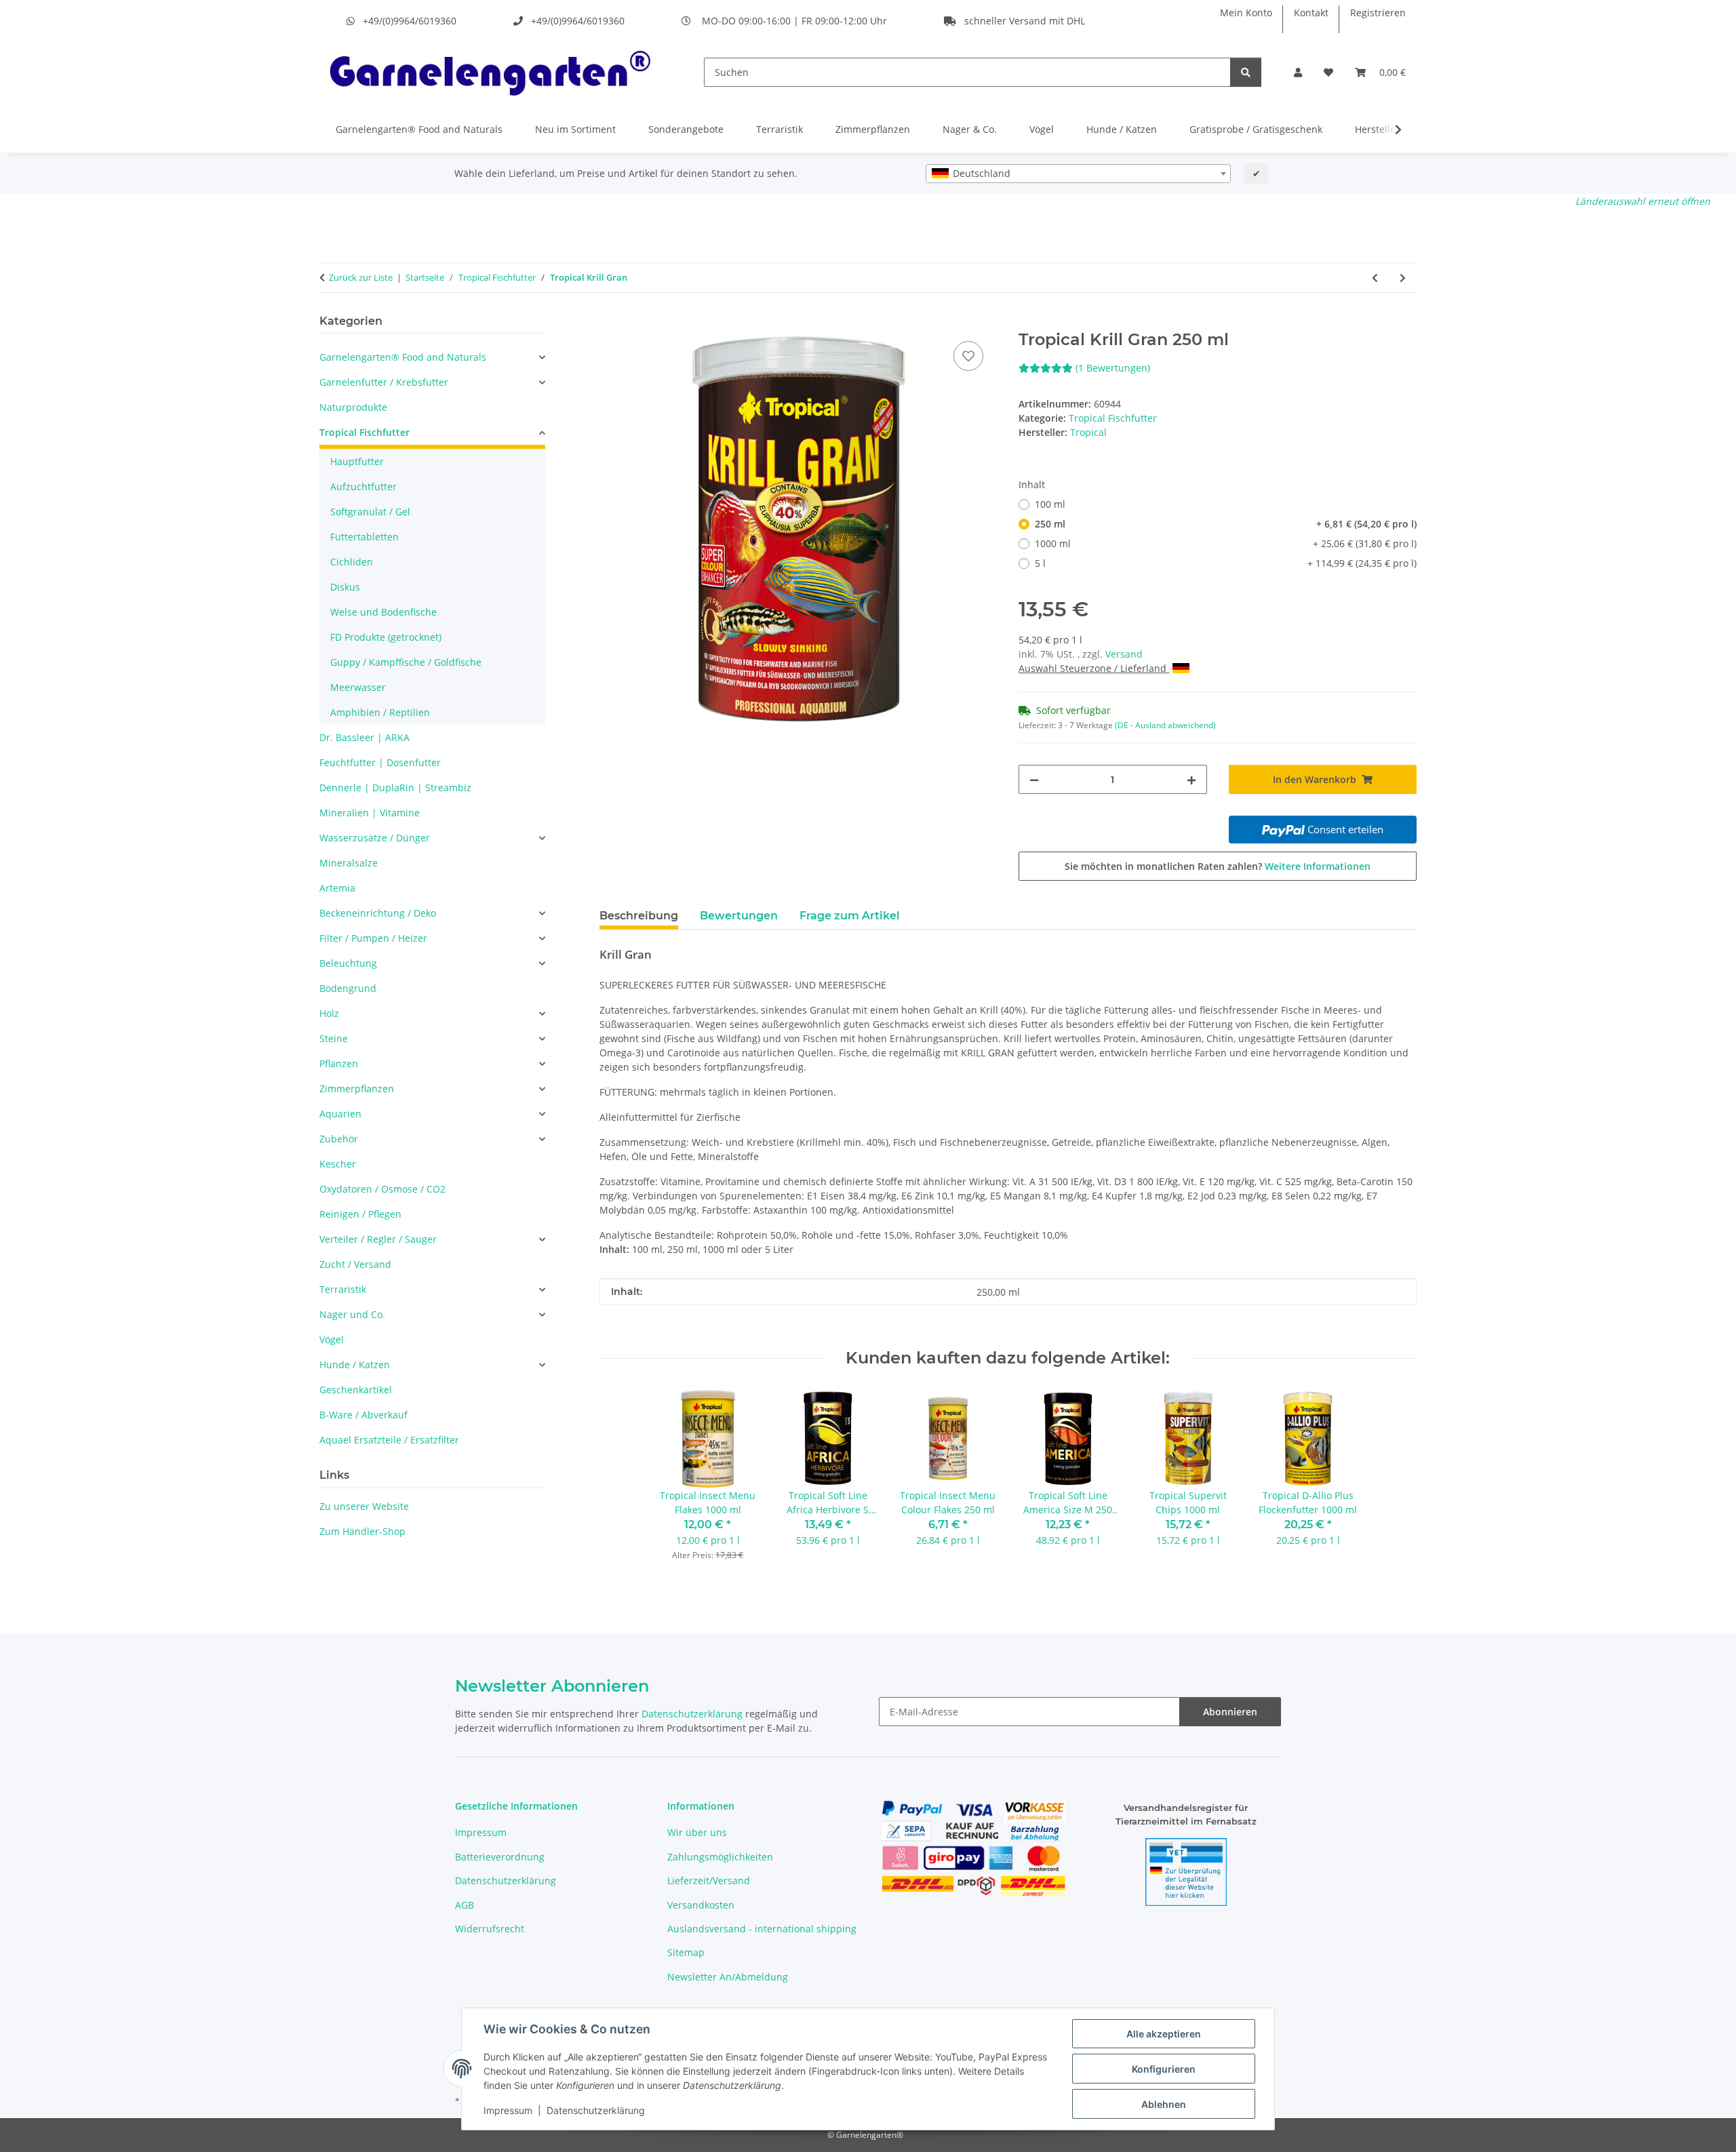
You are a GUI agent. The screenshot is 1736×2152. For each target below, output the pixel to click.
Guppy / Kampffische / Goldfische (406, 662)
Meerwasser (358, 687)
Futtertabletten (364, 537)
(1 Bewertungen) (1113, 368)
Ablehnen (1164, 2104)
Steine (334, 1038)
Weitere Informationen (1318, 866)
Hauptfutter (357, 461)
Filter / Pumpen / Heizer (373, 938)
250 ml (1226, 524)
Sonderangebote (686, 129)
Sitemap (686, 1952)
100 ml (1050, 504)
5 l (1226, 563)
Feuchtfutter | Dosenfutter (380, 762)
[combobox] (1078, 174)
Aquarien (340, 1114)
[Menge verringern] (1034, 779)
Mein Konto (1246, 13)
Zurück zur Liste (361, 277)
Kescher (338, 1164)
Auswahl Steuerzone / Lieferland (1094, 668)
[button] (1298, 72)
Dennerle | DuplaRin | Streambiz (395, 788)
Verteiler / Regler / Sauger (378, 1239)
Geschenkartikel (356, 1390)
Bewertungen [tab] (739, 916)
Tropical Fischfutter (1113, 418)
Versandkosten (701, 1905)
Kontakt (1311, 13)
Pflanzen (339, 1063)
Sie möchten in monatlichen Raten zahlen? (1218, 866)
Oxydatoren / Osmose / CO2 (382, 1189)
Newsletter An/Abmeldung (728, 1977)
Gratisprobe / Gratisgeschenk (1256, 129)
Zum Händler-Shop (362, 1531)
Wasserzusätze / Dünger (375, 838)
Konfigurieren (1164, 2069)
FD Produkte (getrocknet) (386, 637)
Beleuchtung (348, 963)
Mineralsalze (349, 863)
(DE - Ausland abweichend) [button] (1165, 725)
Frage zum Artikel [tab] (850, 916)
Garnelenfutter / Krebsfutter (384, 382)
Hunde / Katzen (1122, 129)
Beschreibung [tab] (639, 916)
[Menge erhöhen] (1191, 779)
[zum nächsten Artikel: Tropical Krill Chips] (1403, 278)
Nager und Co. (352, 1314)
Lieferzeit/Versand (709, 1880)
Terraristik (780, 129)
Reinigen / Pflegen (360, 1214)
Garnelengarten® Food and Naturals (419, 129)
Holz (329, 1013)
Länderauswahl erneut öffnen (1643, 201)
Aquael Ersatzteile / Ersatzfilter (389, 1440)
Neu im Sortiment (575, 129)
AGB (465, 1905)
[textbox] (1078, 174)
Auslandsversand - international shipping (762, 1929)
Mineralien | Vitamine (370, 813)
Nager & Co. (970, 129)
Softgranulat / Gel (370, 512)
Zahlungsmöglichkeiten (720, 1857)
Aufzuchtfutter (363, 486)
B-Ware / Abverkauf (363, 1415)
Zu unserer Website (364, 1506)
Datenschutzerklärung (596, 2110)
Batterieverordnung (500, 1857)
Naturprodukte (353, 407)
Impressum (508, 2110)
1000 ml (1226, 543)
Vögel (1042, 129)
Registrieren (1378, 13)
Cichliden (352, 562)
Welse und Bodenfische (383, 612)
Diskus (345, 587)
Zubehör (339, 1139)
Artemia (337, 888)
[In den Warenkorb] (610, 323)
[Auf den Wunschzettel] (968, 356)
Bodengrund (348, 988)
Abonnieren (1230, 1712)
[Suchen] (1246, 72)
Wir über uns (697, 1832)
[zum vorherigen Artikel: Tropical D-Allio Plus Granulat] (1375, 278)
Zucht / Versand (355, 1264)
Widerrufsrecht (490, 1929)
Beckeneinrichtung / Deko (378, 913)
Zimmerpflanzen (873, 129)
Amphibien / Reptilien (380, 712)
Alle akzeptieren (1164, 2034)
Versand (1124, 654)
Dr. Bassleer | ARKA (364, 737)
